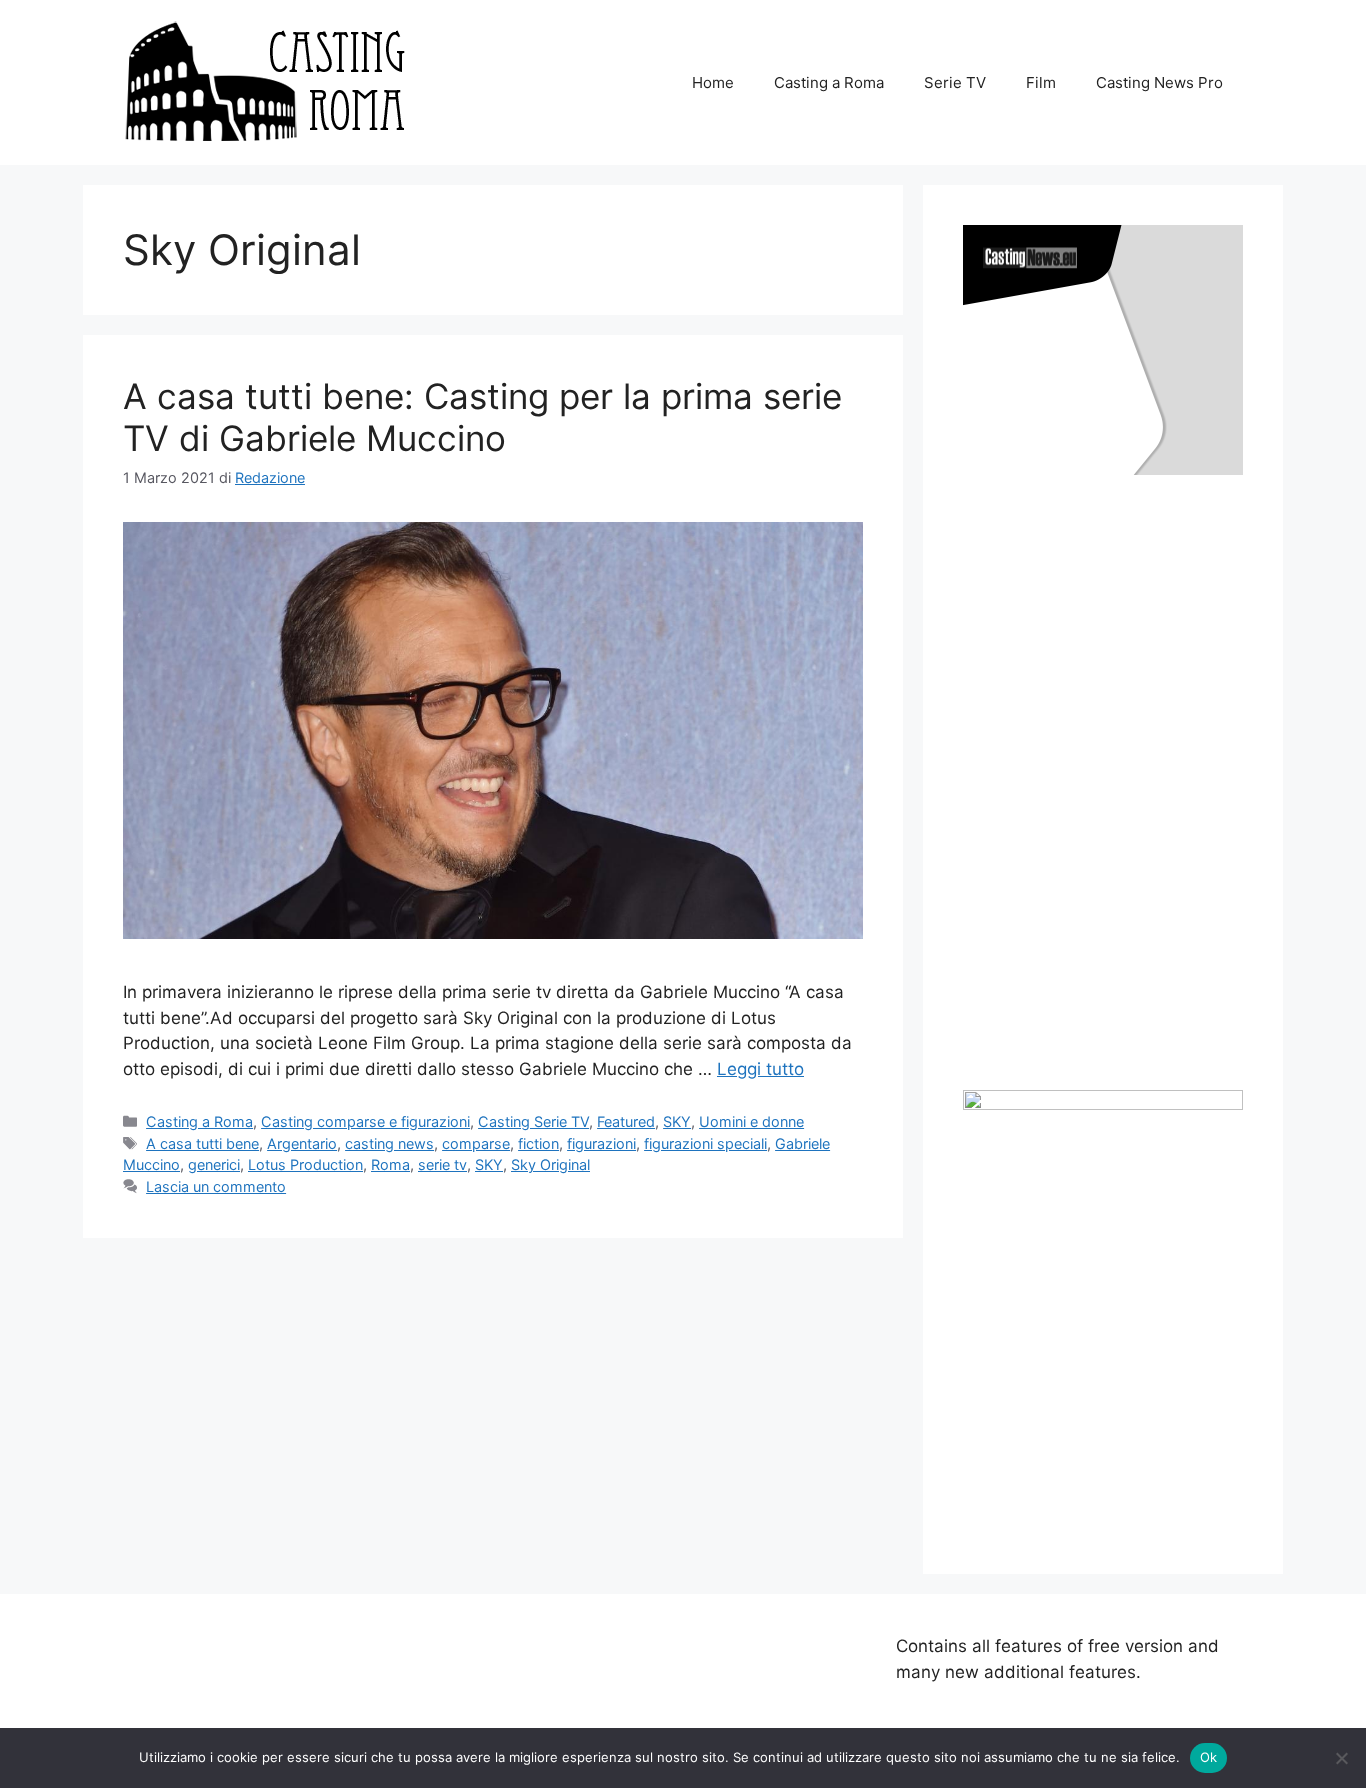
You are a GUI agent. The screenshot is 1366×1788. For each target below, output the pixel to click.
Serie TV (955, 82)
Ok (1209, 1757)
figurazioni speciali (705, 1143)
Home (713, 82)
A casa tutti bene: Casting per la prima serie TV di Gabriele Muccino (482, 417)
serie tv (442, 1164)
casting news (389, 1143)
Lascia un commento (216, 1186)
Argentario (302, 1143)
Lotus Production (305, 1164)
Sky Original (550, 1164)
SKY (677, 1121)
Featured (626, 1121)
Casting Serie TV (533, 1121)
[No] (1341, 1758)
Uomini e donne (751, 1121)
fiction (538, 1143)
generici (214, 1164)
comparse (476, 1143)
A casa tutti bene (202, 1143)
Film (1041, 82)
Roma (390, 1164)
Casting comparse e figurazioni (365, 1121)
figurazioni (601, 1143)
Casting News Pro (1159, 82)
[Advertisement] (1113, 783)
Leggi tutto (760, 1069)
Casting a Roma (829, 82)
